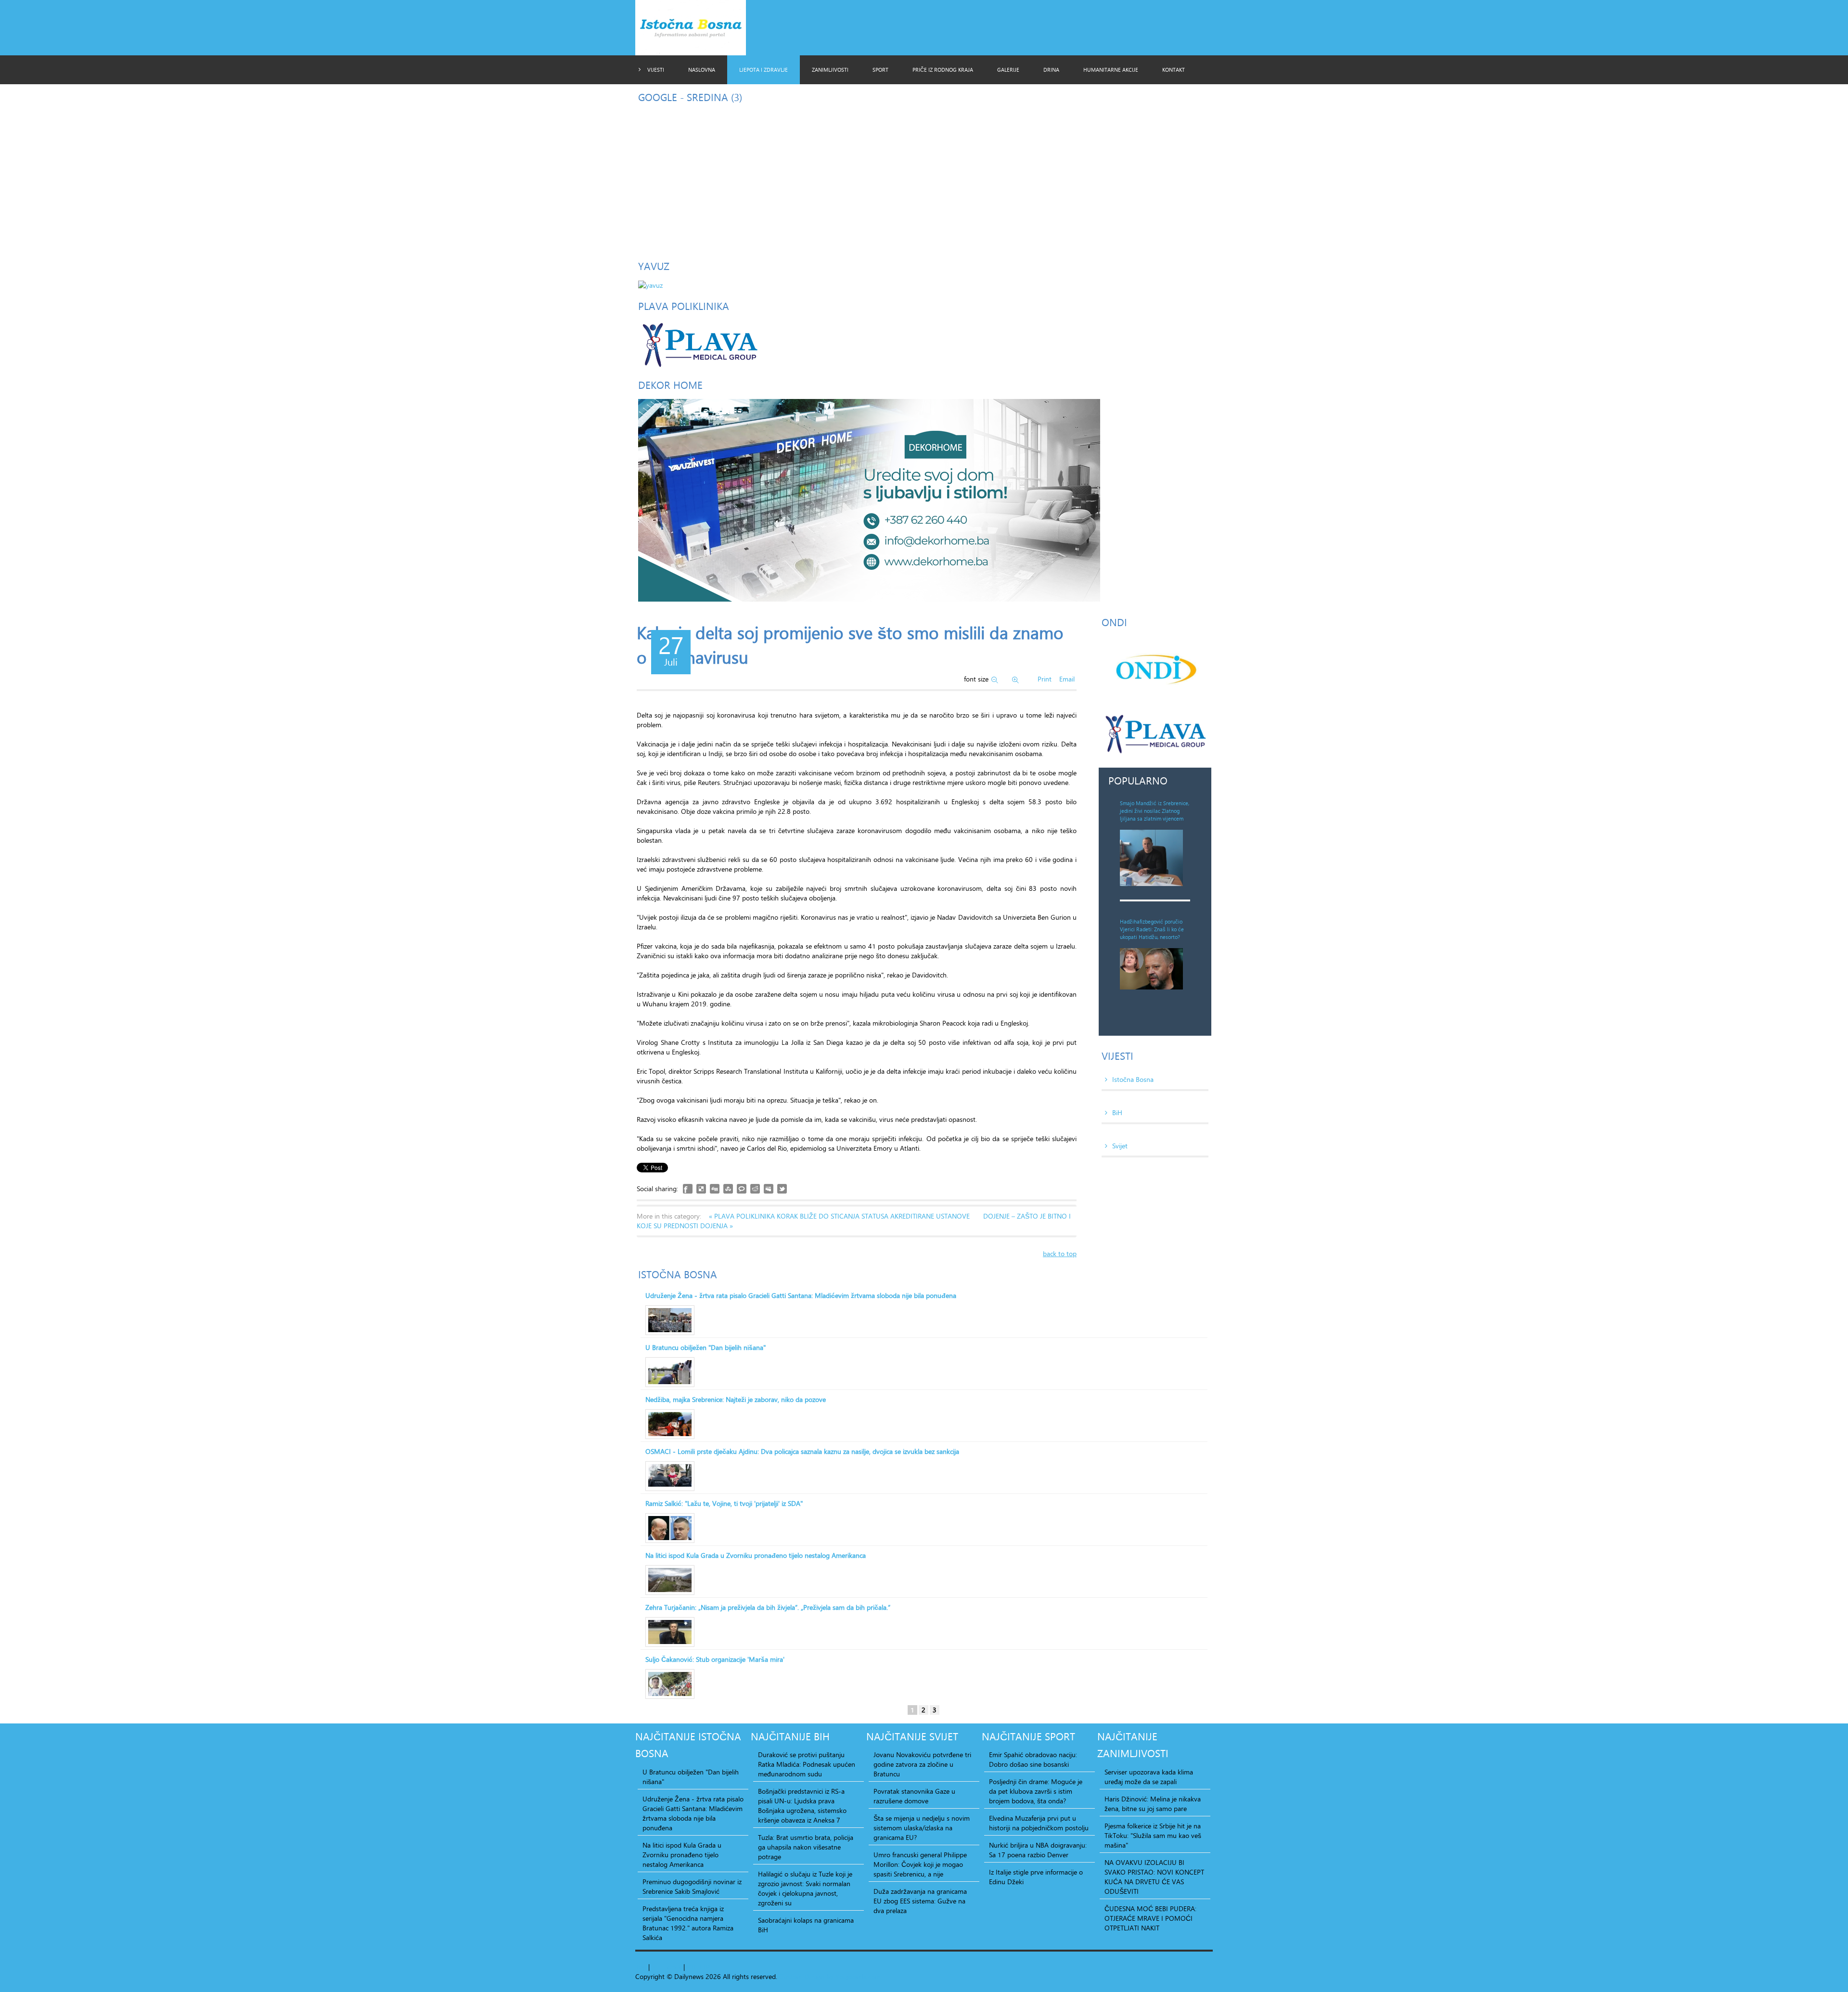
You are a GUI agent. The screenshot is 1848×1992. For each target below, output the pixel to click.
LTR (705, 1967)
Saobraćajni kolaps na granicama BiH (806, 1925)
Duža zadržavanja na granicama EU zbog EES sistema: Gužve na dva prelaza (920, 1901)
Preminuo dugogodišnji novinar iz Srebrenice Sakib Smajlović (692, 1887)
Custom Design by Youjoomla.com (830, 1976)
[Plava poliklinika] (699, 343)
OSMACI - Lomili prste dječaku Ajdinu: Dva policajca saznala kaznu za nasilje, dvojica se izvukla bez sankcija (802, 1452)
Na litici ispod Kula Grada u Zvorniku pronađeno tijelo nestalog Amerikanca (756, 1555)
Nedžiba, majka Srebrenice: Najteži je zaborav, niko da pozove (736, 1400)
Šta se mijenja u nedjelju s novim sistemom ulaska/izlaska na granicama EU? (922, 1828)
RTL (692, 1967)
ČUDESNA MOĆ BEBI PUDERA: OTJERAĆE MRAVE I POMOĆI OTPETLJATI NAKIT (1150, 1918)
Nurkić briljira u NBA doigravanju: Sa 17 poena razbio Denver (1038, 1850)
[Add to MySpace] (769, 1189)
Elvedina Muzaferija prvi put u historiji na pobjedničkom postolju (1039, 1823)
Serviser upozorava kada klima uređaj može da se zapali (1149, 1777)
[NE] (869, 499)
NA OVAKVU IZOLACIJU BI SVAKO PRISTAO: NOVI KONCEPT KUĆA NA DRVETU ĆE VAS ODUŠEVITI (1154, 1877)
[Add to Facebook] (688, 1189)
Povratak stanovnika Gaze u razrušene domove (914, 1796)
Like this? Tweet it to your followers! (782, 1189)
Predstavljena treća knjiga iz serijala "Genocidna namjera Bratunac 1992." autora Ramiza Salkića (688, 1923)
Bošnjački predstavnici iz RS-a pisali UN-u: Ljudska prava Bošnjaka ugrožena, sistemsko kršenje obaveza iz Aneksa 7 (802, 1806)
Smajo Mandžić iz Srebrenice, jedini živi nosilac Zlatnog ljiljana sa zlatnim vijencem (1155, 811)
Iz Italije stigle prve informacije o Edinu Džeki (1036, 1877)
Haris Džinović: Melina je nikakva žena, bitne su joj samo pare (1153, 1804)
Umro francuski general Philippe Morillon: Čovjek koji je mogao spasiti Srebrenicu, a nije (920, 1864)
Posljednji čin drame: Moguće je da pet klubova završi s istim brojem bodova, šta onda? (1036, 1791)
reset (674, 1967)
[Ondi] (1155, 669)
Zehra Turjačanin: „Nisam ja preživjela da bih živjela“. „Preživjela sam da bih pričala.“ (768, 1607)
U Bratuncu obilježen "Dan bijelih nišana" (706, 1348)
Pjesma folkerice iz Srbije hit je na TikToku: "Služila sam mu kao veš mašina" (1153, 1836)
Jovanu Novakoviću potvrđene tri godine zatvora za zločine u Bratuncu (922, 1764)
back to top (1060, 1253)
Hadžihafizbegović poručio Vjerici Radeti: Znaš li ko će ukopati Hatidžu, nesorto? (1152, 929)
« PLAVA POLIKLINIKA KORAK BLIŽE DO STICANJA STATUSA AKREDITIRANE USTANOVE (840, 1216)
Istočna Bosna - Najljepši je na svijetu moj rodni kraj (699, 30)
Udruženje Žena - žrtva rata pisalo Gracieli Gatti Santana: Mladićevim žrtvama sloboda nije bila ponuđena (801, 1296)
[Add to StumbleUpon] (728, 1189)
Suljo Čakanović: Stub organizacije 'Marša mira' (715, 1659)
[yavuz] (650, 284)
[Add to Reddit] (755, 1189)
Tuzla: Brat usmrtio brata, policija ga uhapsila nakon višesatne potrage (806, 1847)
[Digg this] (715, 1189)
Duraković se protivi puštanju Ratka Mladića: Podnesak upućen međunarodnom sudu (807, 1764)
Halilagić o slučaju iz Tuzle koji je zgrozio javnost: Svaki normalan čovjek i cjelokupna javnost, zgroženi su (805, 1889)
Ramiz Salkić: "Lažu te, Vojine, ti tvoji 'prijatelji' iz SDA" (724, 1504)
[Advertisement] (924, 179)
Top (641, 1967)
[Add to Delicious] (701, 1189)
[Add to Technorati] (742, 1189)
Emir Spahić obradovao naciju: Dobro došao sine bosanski (1033, 1760)
